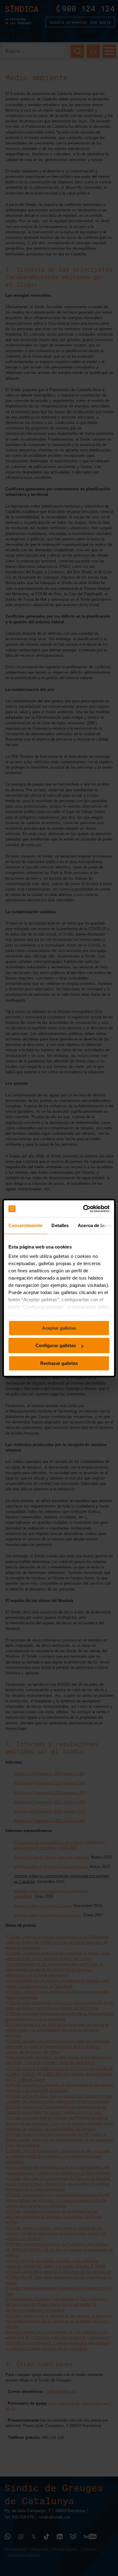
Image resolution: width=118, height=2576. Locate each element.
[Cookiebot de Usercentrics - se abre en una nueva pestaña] (84, 1209)
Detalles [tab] (60, 1225)
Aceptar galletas (59, 1328)
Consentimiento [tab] (25, 1225)
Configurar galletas (56, 1345)
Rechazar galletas (59, 1363)
